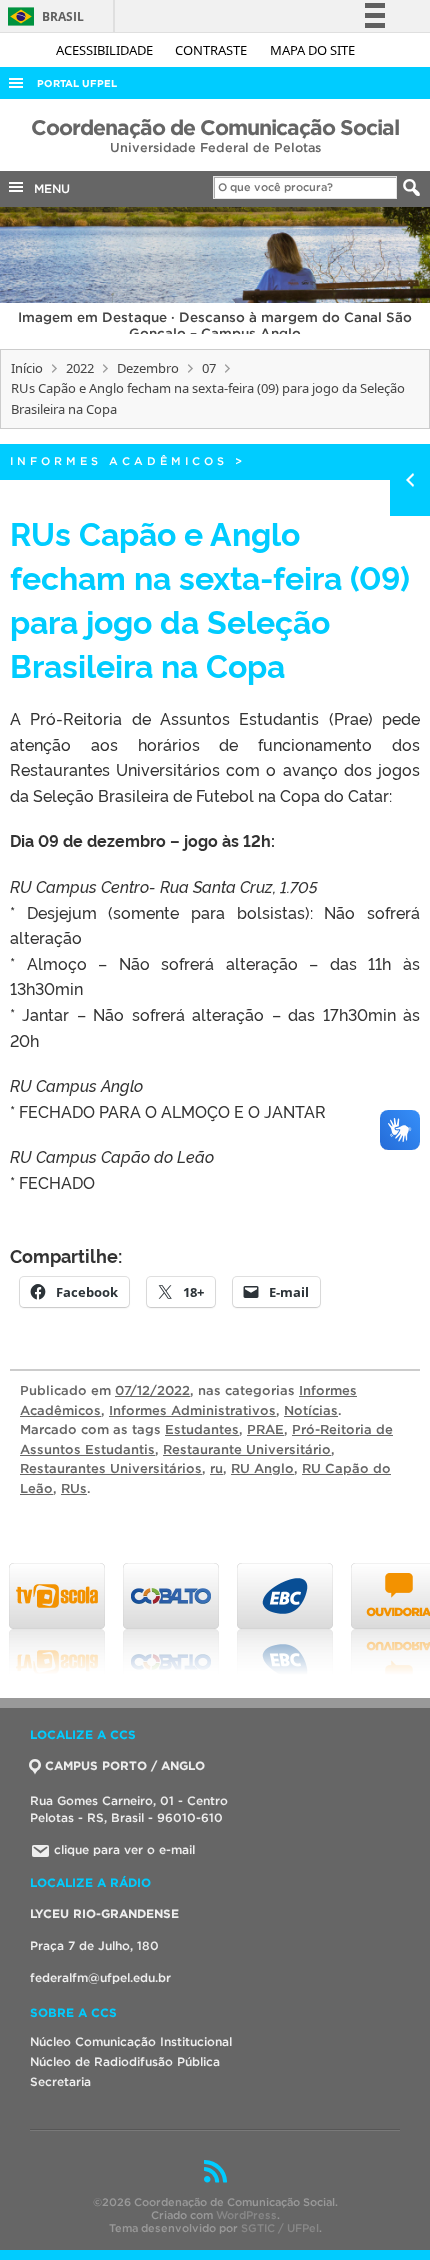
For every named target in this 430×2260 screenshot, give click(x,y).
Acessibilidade (106, 50)
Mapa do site (312, 50)
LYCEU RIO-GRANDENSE (104, 1913)
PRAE (265, 1429)
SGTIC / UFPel (280, 2228)
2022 (80, 368)
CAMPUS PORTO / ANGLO (125, 1765)
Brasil (42, 16)
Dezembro (148, 368)
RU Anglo (262, 1468)
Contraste (212, 50)
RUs (74, 1488)
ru (216, 1468)
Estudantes (202, 1429)
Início (27, 368)
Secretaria (60, 2081)
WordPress (246, 2215)
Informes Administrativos (192, 1410)
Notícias (311, 1410)
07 (209, 368)
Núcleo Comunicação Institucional (131, 2041)
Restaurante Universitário (247, 1449)
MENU (48, 188)
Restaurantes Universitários (111, 1468)
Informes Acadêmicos (119, 461)
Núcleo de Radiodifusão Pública (125, 2061)
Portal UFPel (77, 83)
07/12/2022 (152, 1390)
